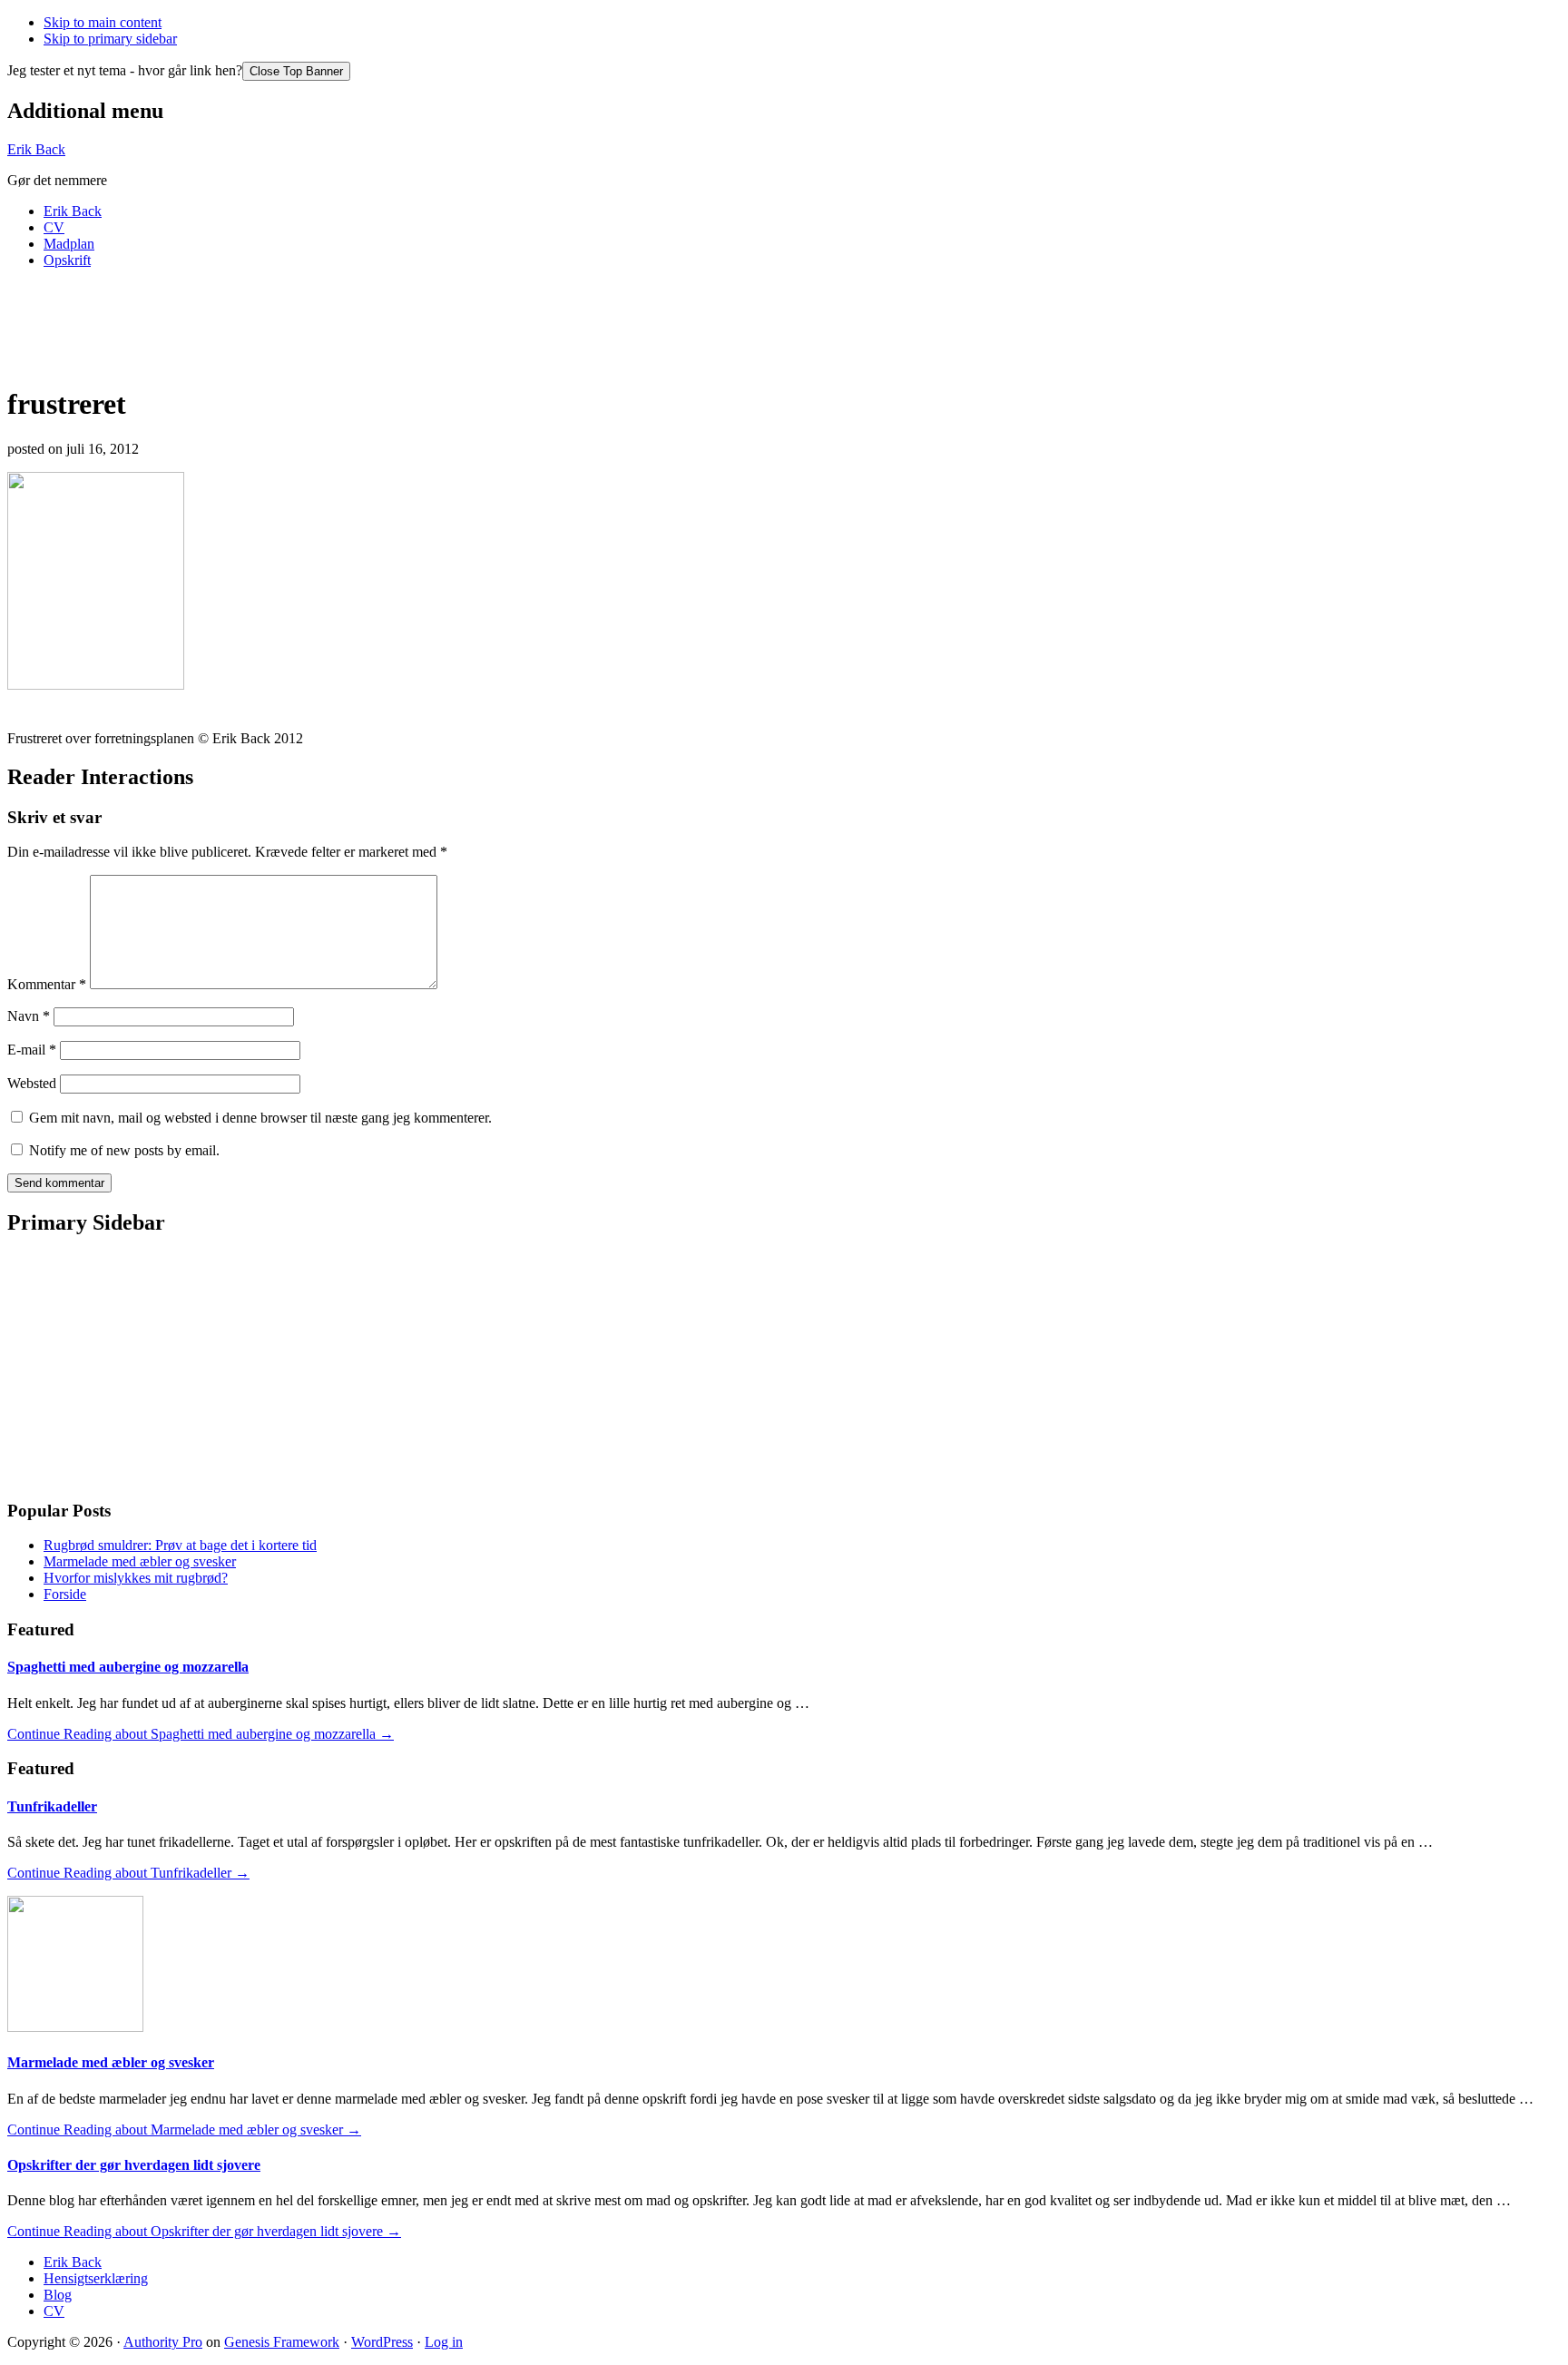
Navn (29, 1016)
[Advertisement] (338, 324)
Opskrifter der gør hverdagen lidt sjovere (134, 2165)
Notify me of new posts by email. (124, 1150)
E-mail (32, 1050)
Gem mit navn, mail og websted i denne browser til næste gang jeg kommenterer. (260, 1118)
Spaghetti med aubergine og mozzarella (128, 1667)
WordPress (382, 2342)
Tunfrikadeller (52, 1806)
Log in (444, 2342)
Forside (65, 1594)
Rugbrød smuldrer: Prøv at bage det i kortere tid (180, 1545)
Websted (32, 1083)
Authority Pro (163, 2342)
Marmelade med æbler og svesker (140, 1561)
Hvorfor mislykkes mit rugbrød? (136, 1578)
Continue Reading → (201, 1734)
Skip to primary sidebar (110, 39)
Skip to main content (103, 22)
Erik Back (36, 149)
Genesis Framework (282, 2342)
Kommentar (47, 984)
